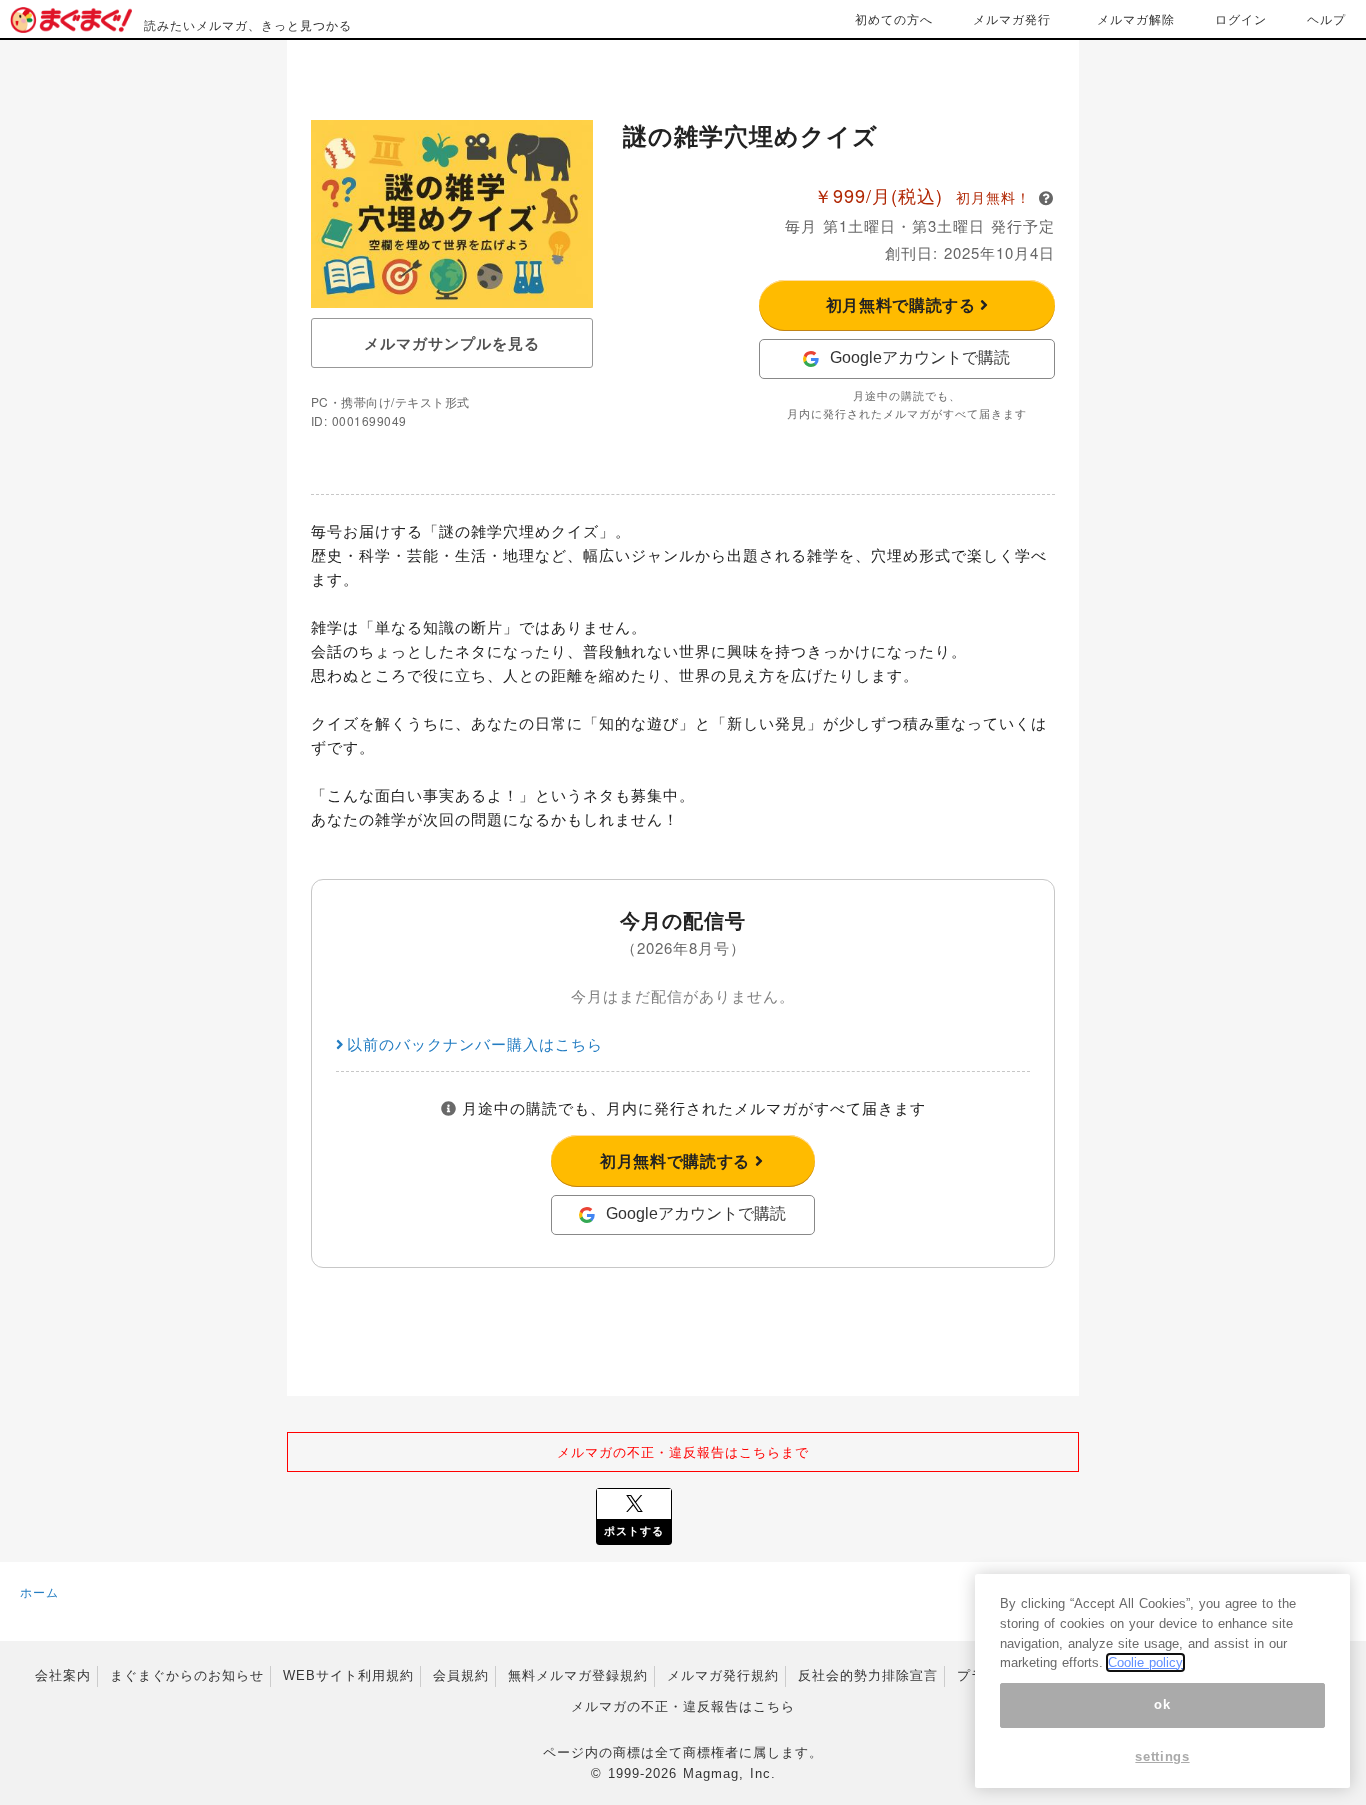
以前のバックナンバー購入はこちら (475, 1043)
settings (1162, 1757)
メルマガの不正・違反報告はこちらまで (683, 1451)
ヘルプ (1326, 18)
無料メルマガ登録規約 (578, 1675)
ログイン (1241, 18)
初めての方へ (894, 18)
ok (1162, 1704)
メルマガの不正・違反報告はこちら (683, 1706)
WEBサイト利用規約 (348, 1675)
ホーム (39, 1591)
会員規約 (461, 1675)
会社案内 (63, 1675)
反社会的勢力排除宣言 (868, 1675)
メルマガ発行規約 (723, 1675)
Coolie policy (1145, 1662)
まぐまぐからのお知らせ (187, 1675)
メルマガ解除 (1136, 18)
